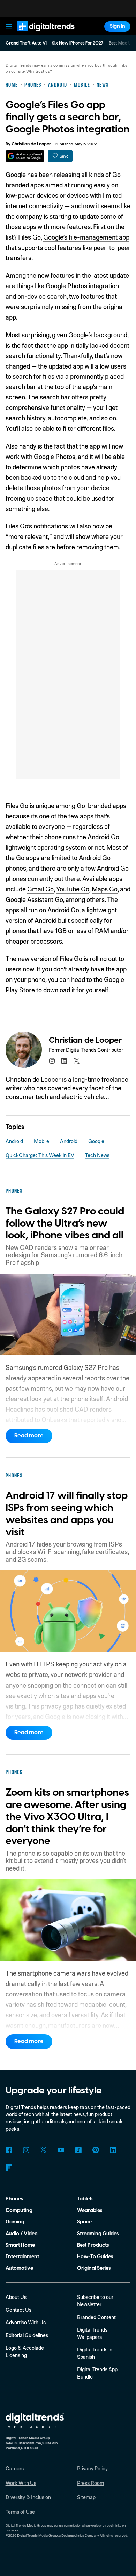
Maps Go (105, 889)
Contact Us (18, 2310)
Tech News (97, 1155)
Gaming (15, 2222)
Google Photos (66, 286)
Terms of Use (20, 2512)
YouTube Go (73, 889)
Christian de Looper (31, 144)
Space (84, 2222)
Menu (9, 26)
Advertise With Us (26, 2322)
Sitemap (86, 2497)
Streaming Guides (98, 2234)
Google (96, 1141)
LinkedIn (113, 2150)
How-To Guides (95, 2257)
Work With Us (21, 2483)
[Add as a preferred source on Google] (25, 156)
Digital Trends (38, 35)
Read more (29, 1436)
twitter (77, 1061)
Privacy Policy (92, 2468)
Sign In (118, 26)
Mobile (41, 1141)
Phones (14, 2199)
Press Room (90, 2483)
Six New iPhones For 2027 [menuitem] (78, 43)
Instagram (26, 2150)
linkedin (64, 1061)
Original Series (94, 2268)
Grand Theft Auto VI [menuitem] (26, 43)
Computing (19, 2210)
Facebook (9, 2150)
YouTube (61, 2150)
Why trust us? (39, 71)
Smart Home (20, 2245)
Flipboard (9, 2167)
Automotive (19, 2268)
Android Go (63, 910)
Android (14, 1141)
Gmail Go (40, 889)
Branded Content (96, 2317)
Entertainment (22, 2257)
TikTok (78, 2150)
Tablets (85, 2199)
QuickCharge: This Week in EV (40, 1155)
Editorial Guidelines (27, 2335)
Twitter (43, 2150)
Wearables (90, 2210)
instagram (52, 1061)
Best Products (93, 2245)
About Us (16, 2297)
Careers (15, 2468)
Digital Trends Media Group (37, 2535)
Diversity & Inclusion (28, 2497)
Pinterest (96, 2150)
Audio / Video (22, 2234)
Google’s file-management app (86, 237)
